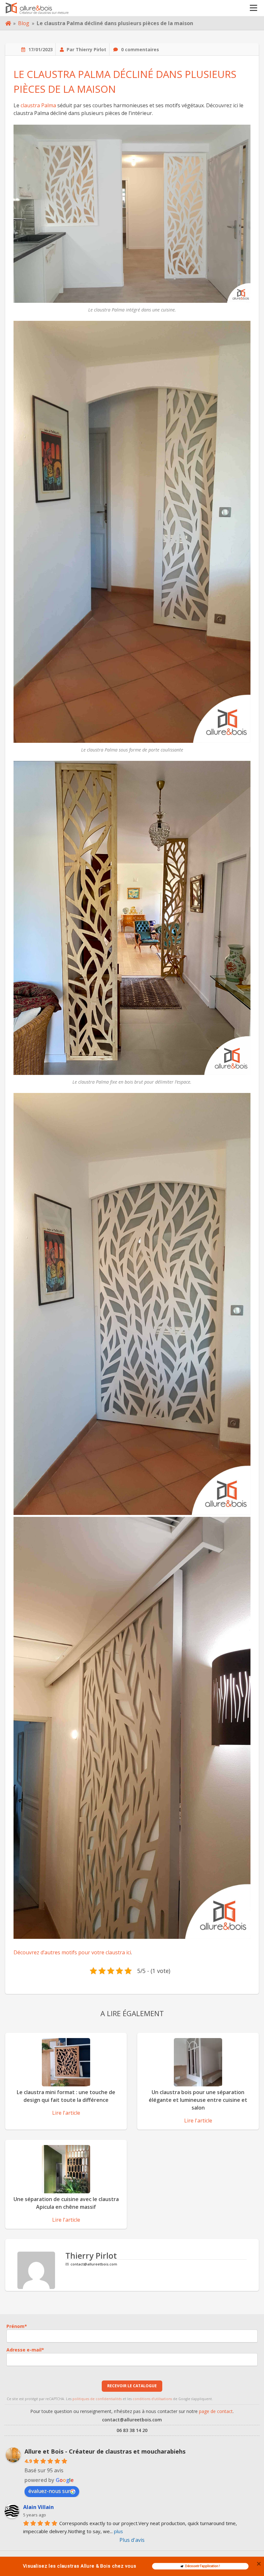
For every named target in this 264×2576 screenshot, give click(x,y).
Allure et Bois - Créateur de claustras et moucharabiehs (105, 2451)
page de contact (216, 2411)
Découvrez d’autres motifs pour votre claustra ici (72, 1952)
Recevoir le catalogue (132, 2386)
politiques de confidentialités (97, 2399)
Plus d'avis (132, 2540)
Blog (24, 23)
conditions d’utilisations (152, 2399)
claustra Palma (38, 105)
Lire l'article (66, 2113)
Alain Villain (38, 2507)
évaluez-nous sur (49, 2491)
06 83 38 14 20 (132, 2430)
